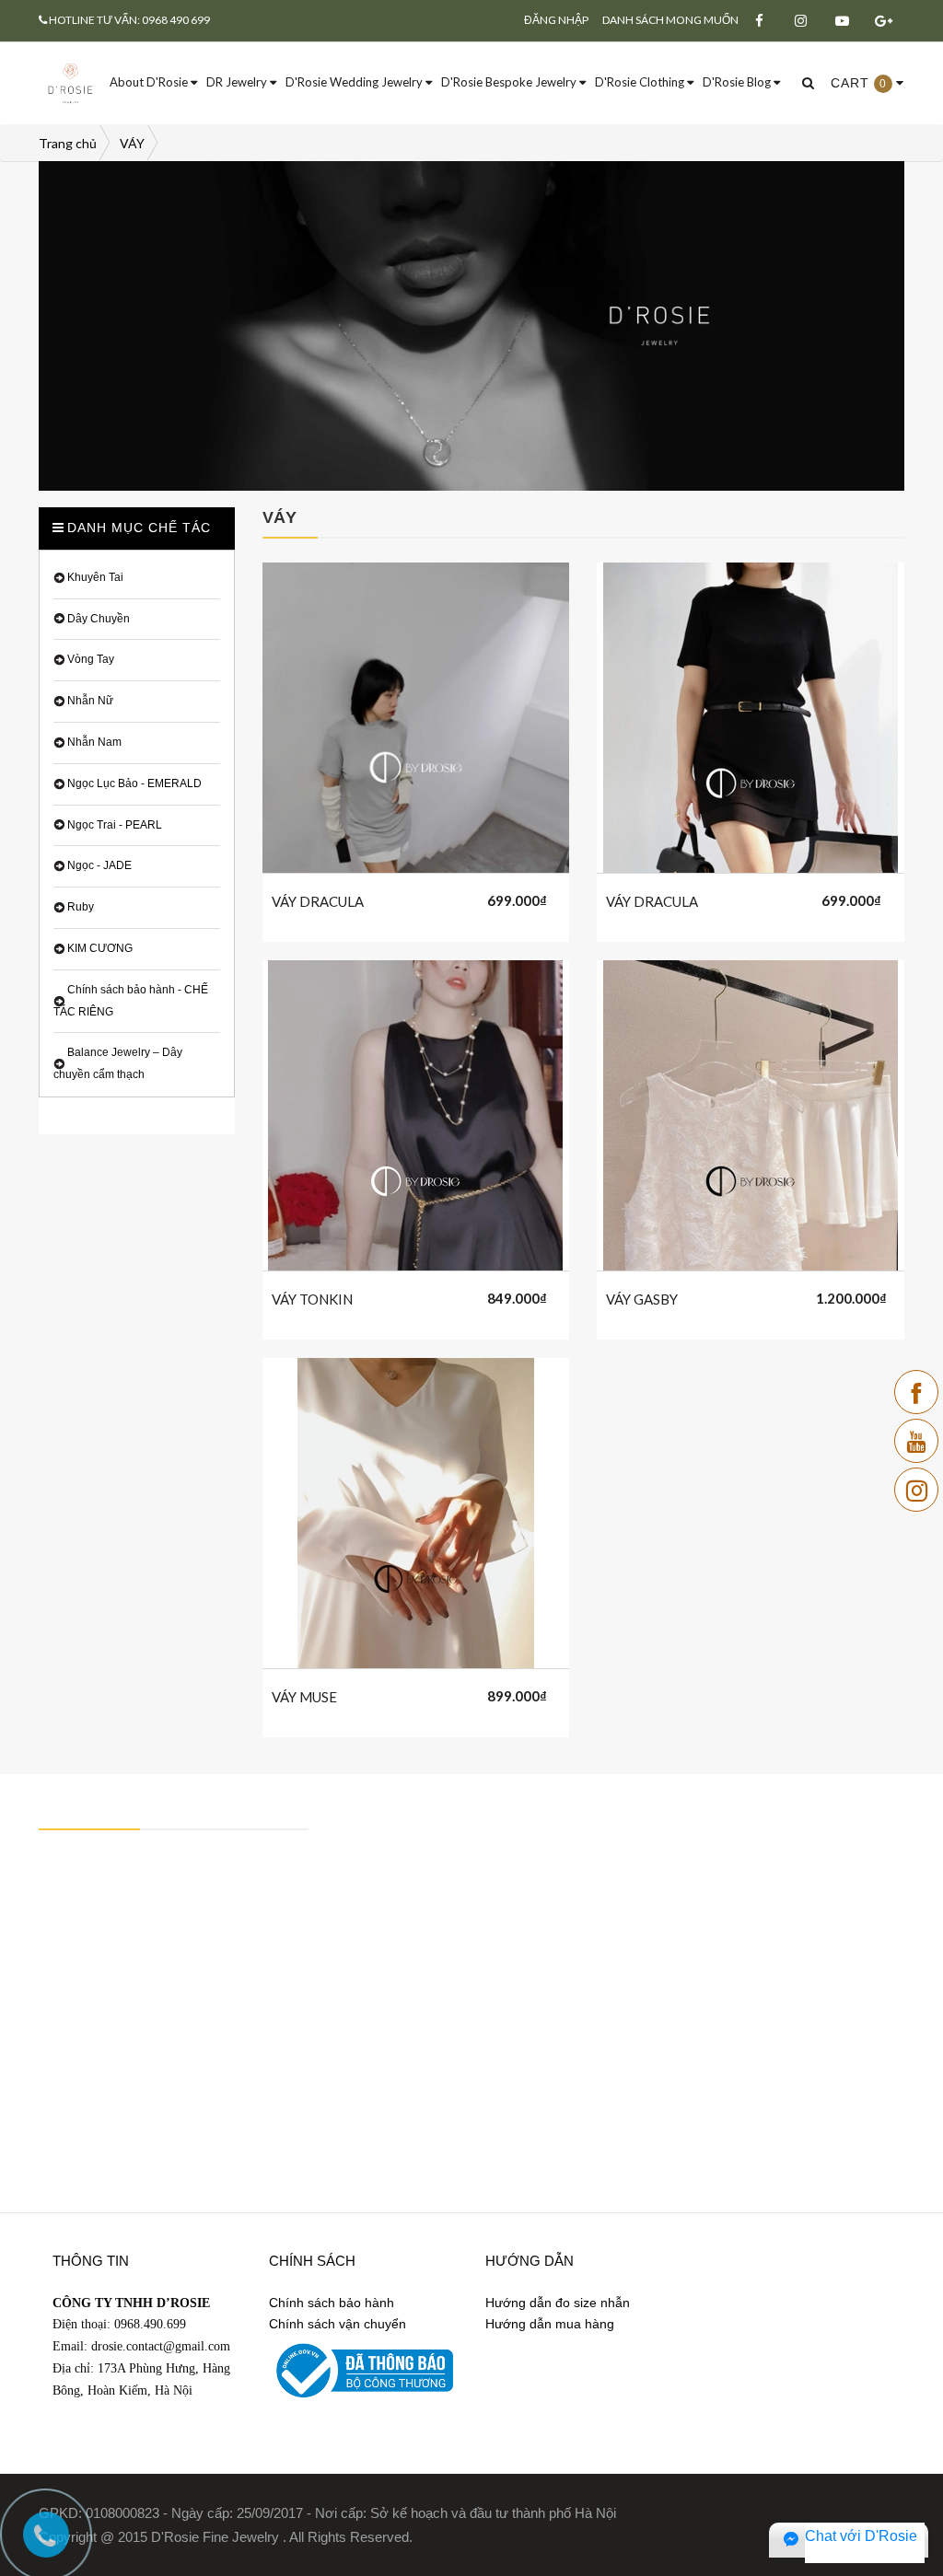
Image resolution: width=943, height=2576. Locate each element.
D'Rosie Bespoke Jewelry (510, 82)
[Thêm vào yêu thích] (438, 898)
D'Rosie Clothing (641, 82)
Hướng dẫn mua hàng (550, 2324)
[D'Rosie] (70, 82)
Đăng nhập (556, 20)
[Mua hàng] (393, 898)
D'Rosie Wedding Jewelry (355, 82)
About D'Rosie (150, 82)
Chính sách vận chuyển (338, 2324)
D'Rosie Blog (738, 82)
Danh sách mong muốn (670, 20)
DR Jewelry (238, 82)
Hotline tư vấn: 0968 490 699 (128, 20)
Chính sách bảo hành (332, 2303)
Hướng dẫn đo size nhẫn (558, 2303)
